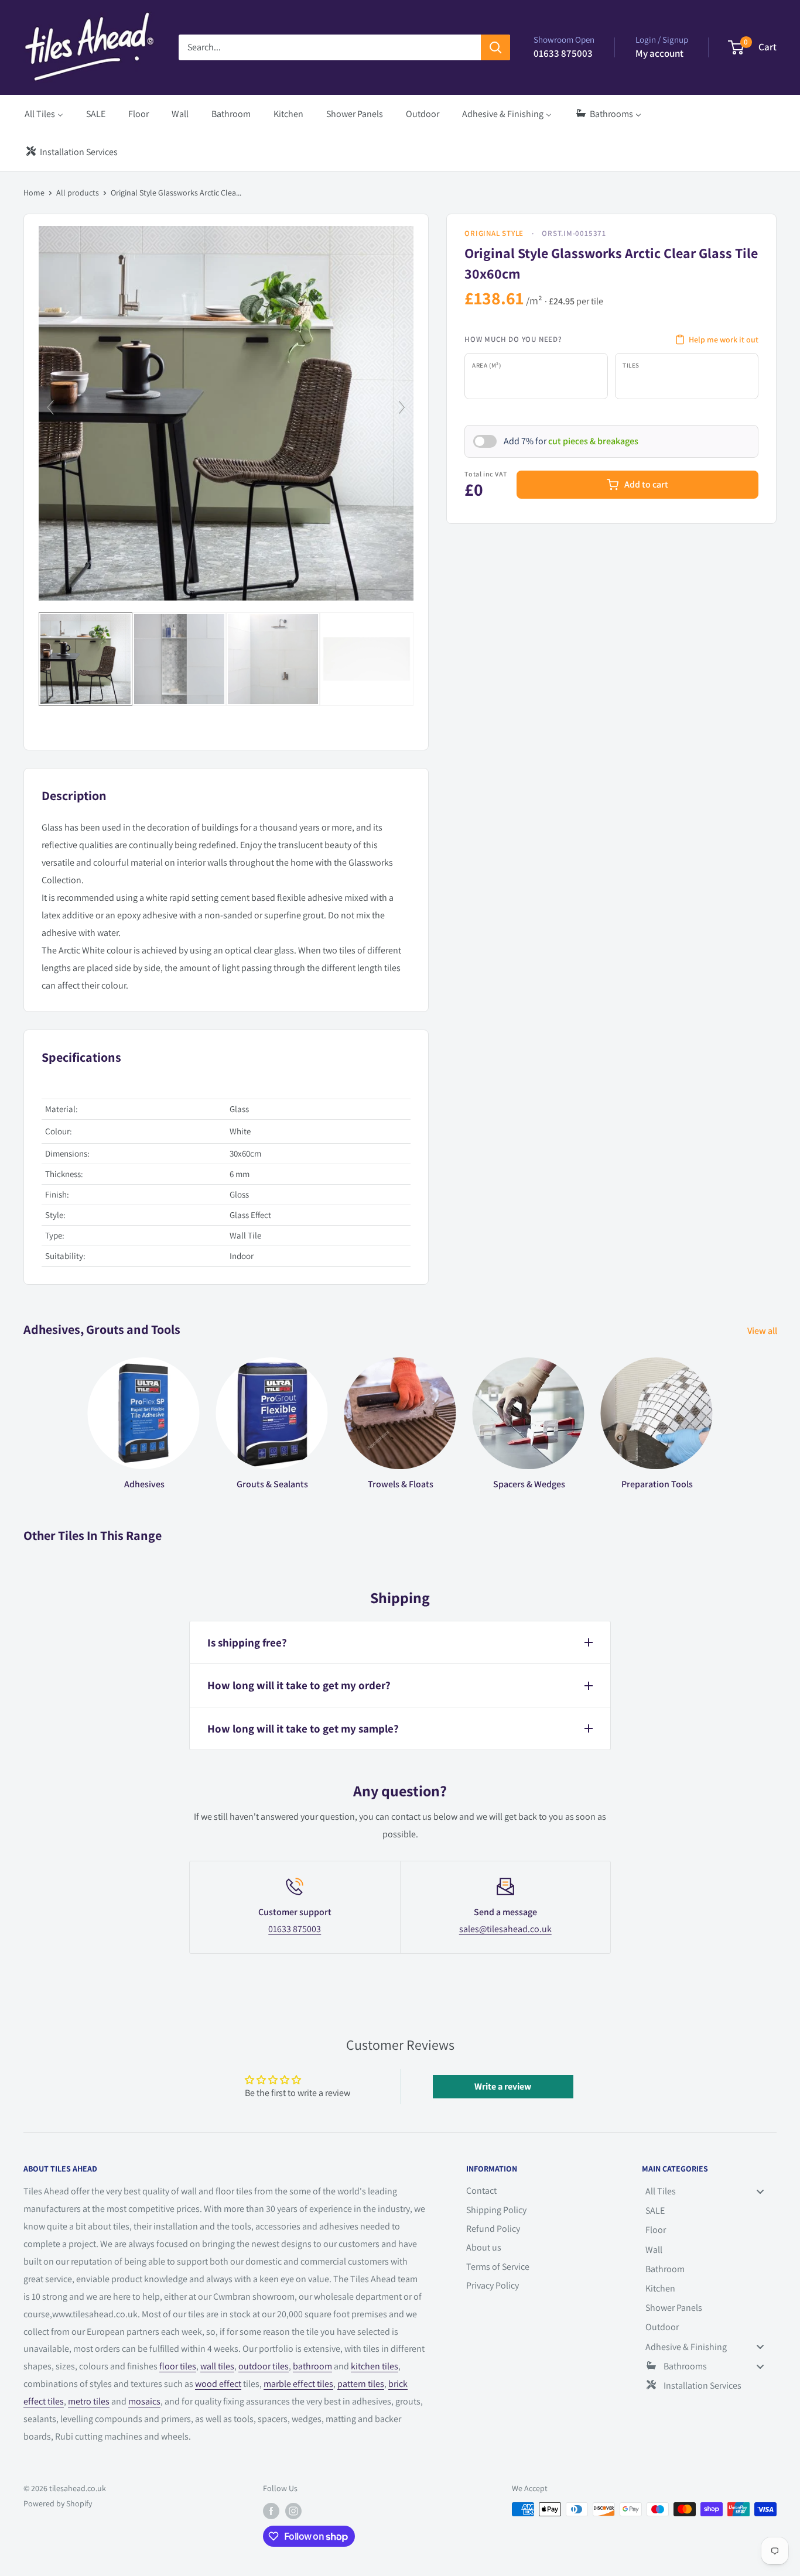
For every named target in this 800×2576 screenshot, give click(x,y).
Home (34, 193)
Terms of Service (498, 2267)
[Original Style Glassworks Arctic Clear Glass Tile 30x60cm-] (86, 659)
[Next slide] (402, 407)
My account (659, 53)
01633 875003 (295, 1929)
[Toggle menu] (760, 2191)
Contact (481, 2191)
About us (484, 2247)
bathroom (312, 2366)
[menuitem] (44, 114)
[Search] (495, 47)
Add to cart (646, 484)
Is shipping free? (247, 1642)
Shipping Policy (496, 2210)
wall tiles (217, 2366)
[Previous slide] (50, 407)
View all (763, 1331)
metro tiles (89, 2401)
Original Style (494, 233)
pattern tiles (361, 2384)
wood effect (218, 2384)
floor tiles (178, 2366)
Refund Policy (493, 2229)
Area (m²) (486, 365)
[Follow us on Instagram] (293, 2511)
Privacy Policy (493, 2285)
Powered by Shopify (58, 2503)
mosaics (144, 2401)
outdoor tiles (264, 2366)
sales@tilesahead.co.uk (505, 1929)
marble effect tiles (298, 2384)
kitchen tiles (375, 2366)
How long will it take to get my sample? (303, 1728)
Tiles (631, 365)
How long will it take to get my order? (299, 1685)
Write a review (503, 2086)
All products (78, 193)
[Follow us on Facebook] (271, 2511)
